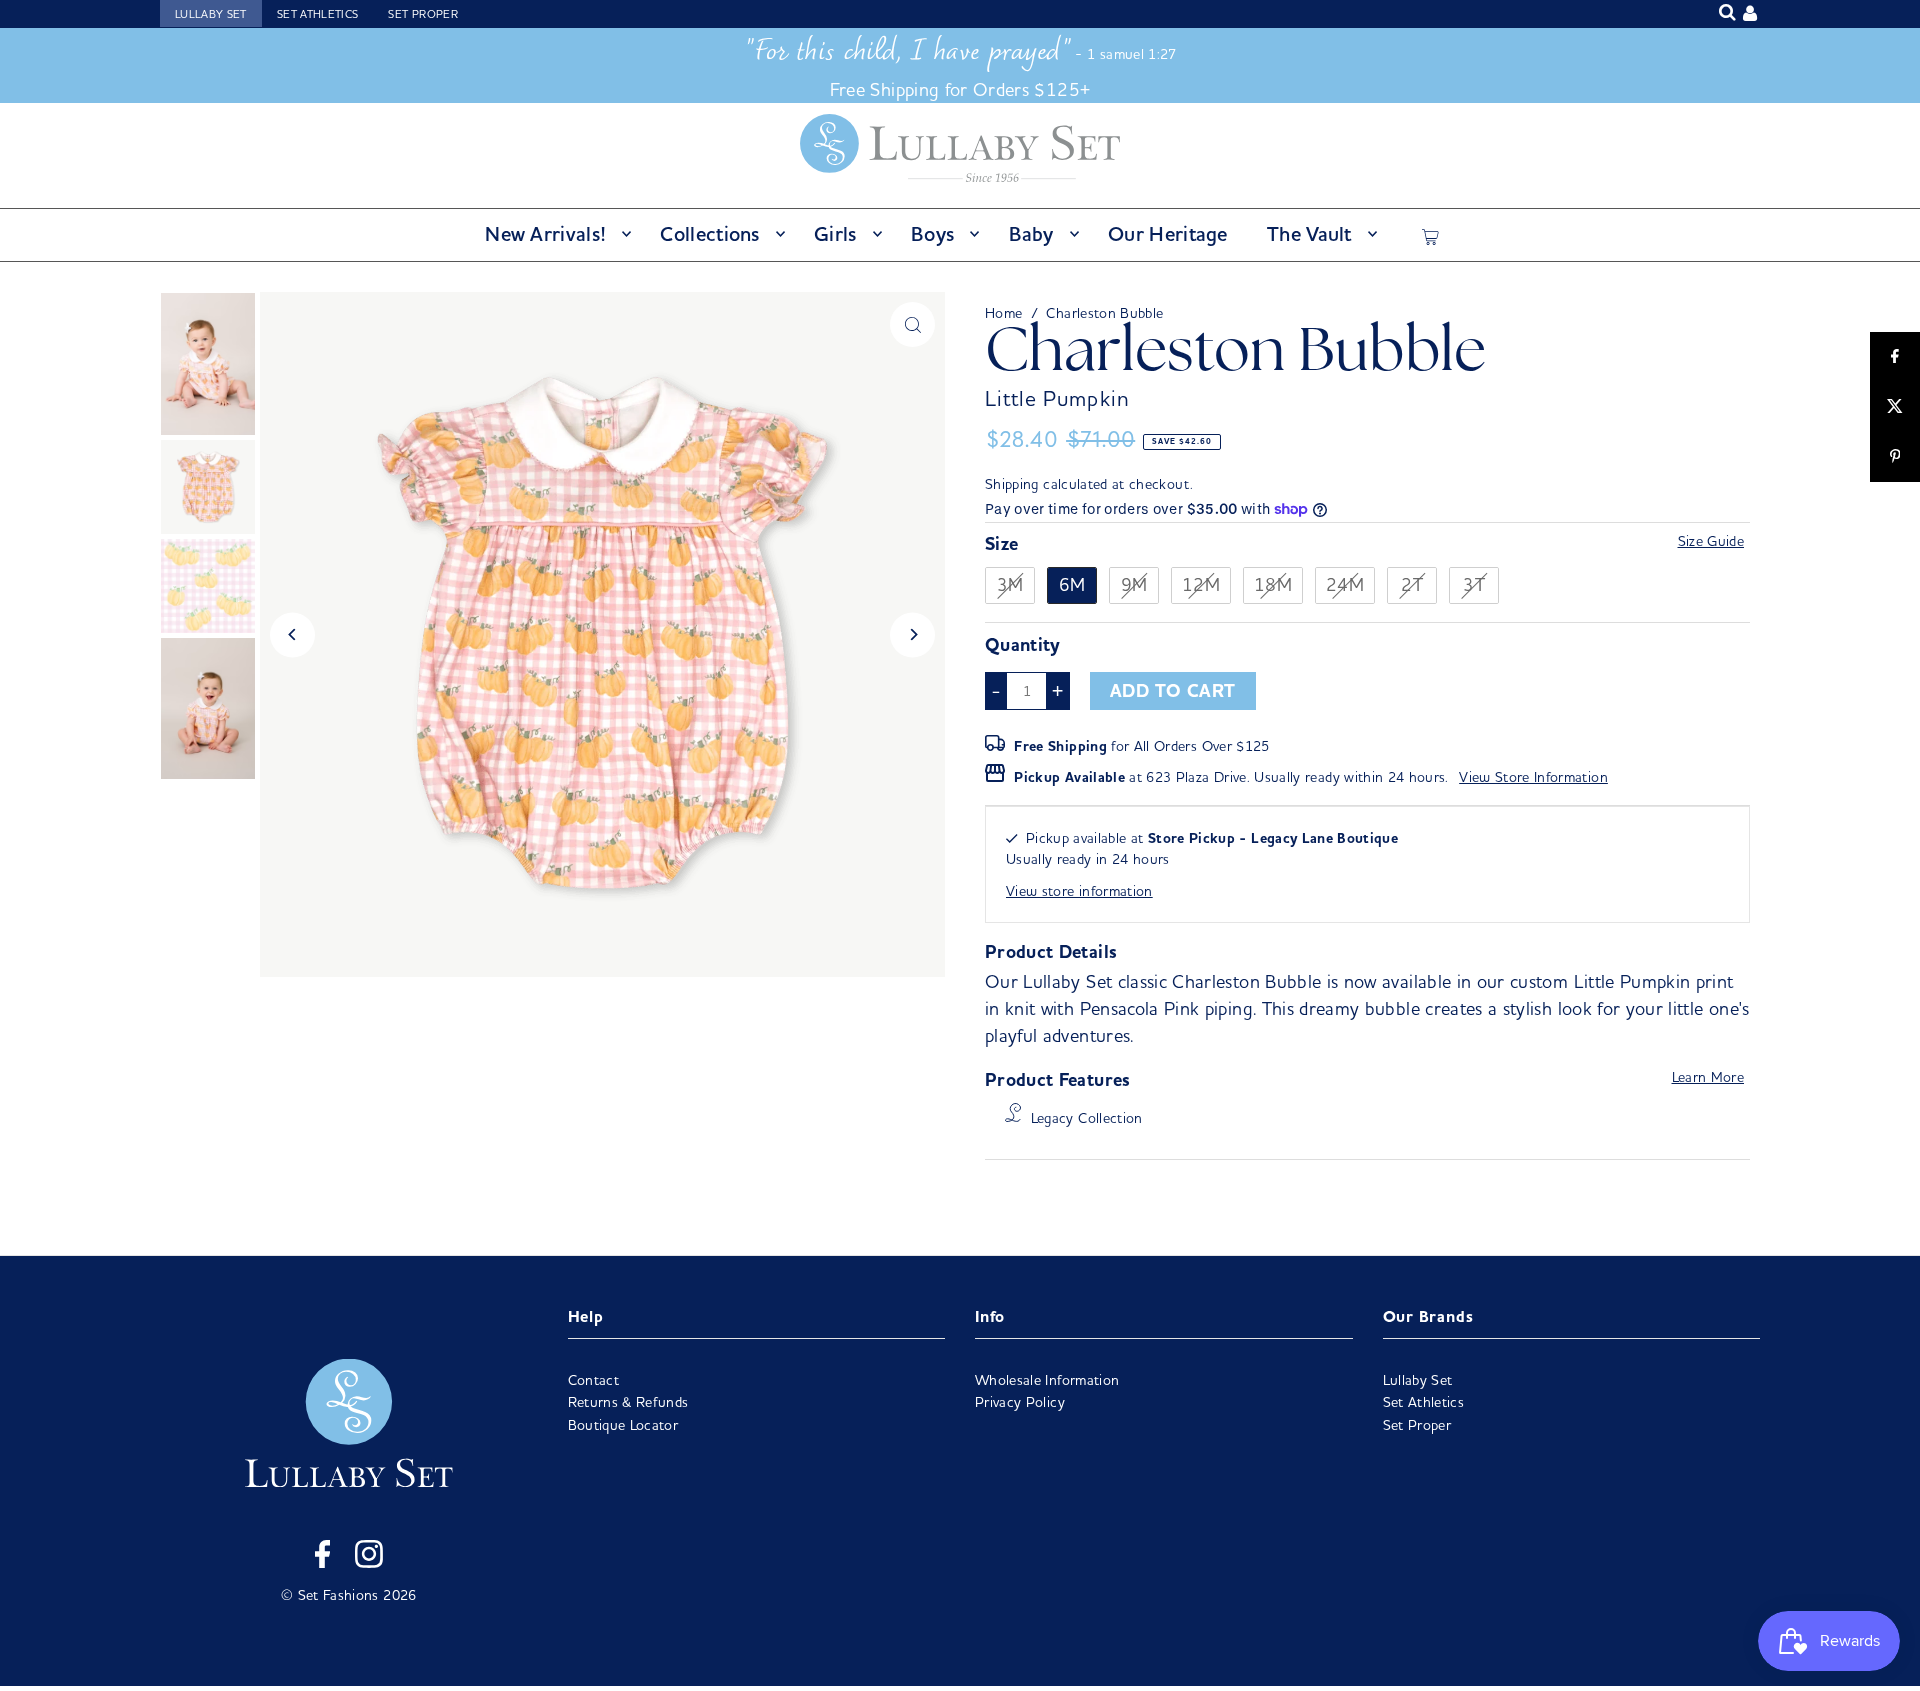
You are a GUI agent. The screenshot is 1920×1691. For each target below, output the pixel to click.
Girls (835, 234)
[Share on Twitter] (1895, 407)
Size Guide (1711, 541)
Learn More (1708, 1077)
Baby (1031, 234)
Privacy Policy (1020, 1402)
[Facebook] (322, 1557)
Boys (932, 234)
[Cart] (1430, 234)
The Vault (1309, 234)
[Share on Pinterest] (1895, 457)
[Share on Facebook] (1895, 357)
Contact (593, 1380)
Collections (709, 234)
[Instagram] (369, 1557)
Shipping (1012, 484)
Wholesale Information (1047, 1380)
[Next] (912, 634)
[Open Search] (1727, 12)
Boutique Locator (623, 1425)
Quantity (1023, 645)
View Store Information (1533, 777)
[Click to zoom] (912, 324)
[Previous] (292, 634)
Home (1003, 313)
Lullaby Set (211, 14)
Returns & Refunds (628, 1402)
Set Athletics (318, 14)
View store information (1079, 891)
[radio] (1010, 586)
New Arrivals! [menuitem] (545, 234)
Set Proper (423, 14)
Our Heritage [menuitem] (1168, 234)
